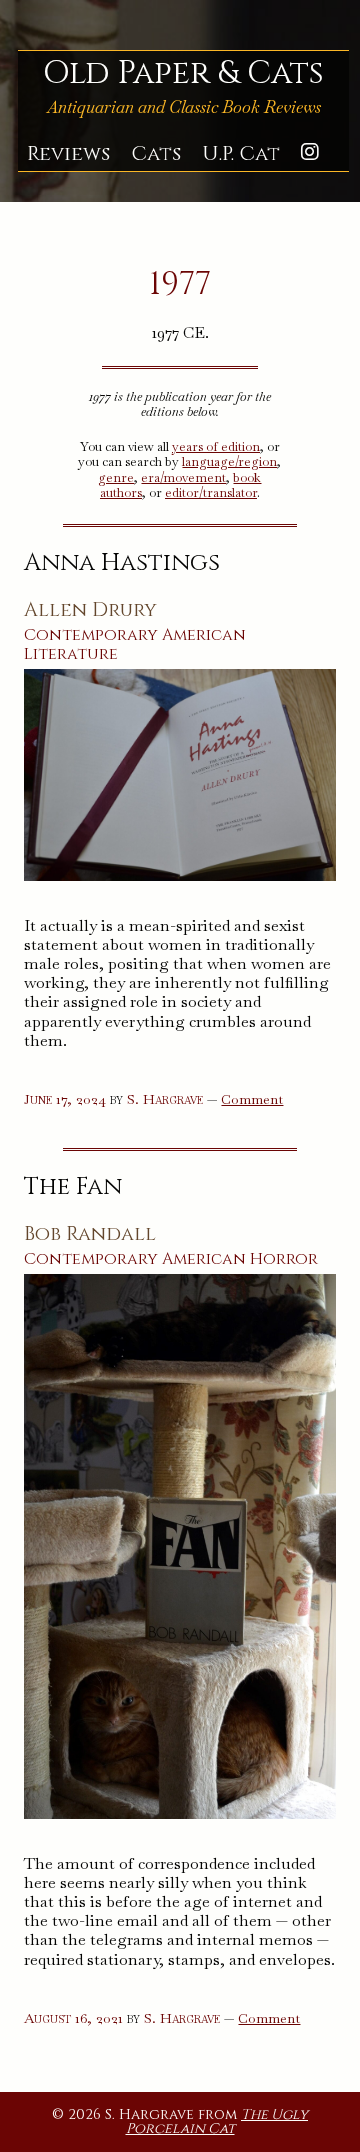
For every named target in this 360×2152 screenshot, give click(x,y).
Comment (252, 1099)
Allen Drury (90, 610)
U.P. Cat (241, 154)
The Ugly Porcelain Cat (217, 2121)
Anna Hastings (122, 563)
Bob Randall (90, 1234)
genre (116, 477)
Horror (284, 1259)
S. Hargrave (165, 1099)
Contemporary (91, 635)
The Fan (73, 1187)
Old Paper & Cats (183, 73)
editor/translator (211, 492)
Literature (71, 654)
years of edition (216, 446)
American (204, 635)
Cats (156, 154)
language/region (229, 461)
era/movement (183, 477)
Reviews (68, 154)
